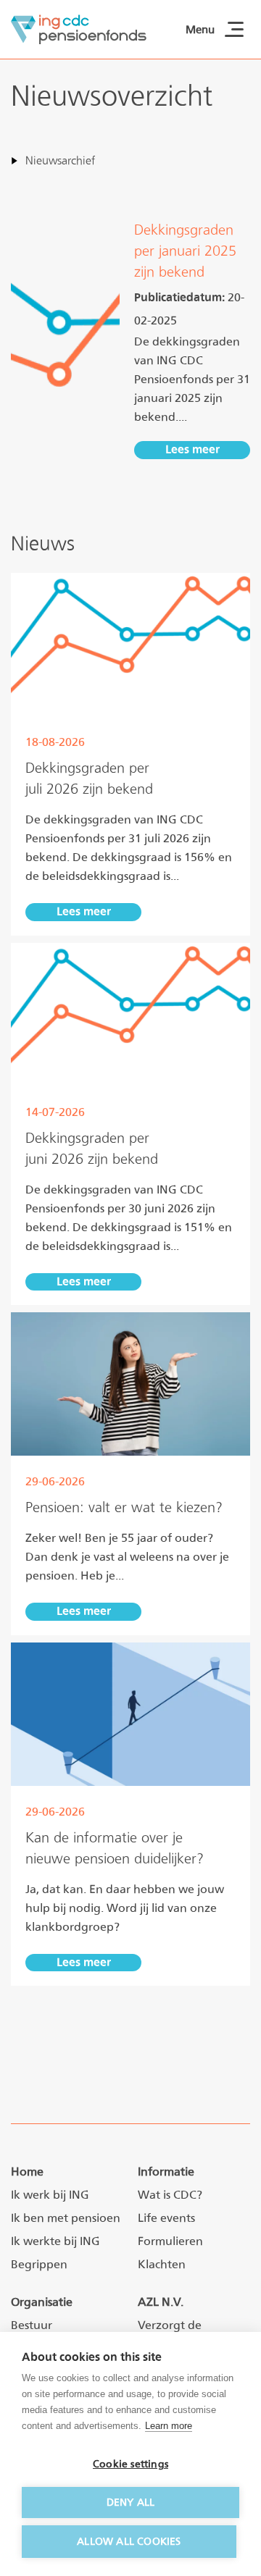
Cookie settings (130, 2464)
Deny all (131, 2502)
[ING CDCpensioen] (79, 29)
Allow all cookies (129, 2541)
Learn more (169, 2426)
